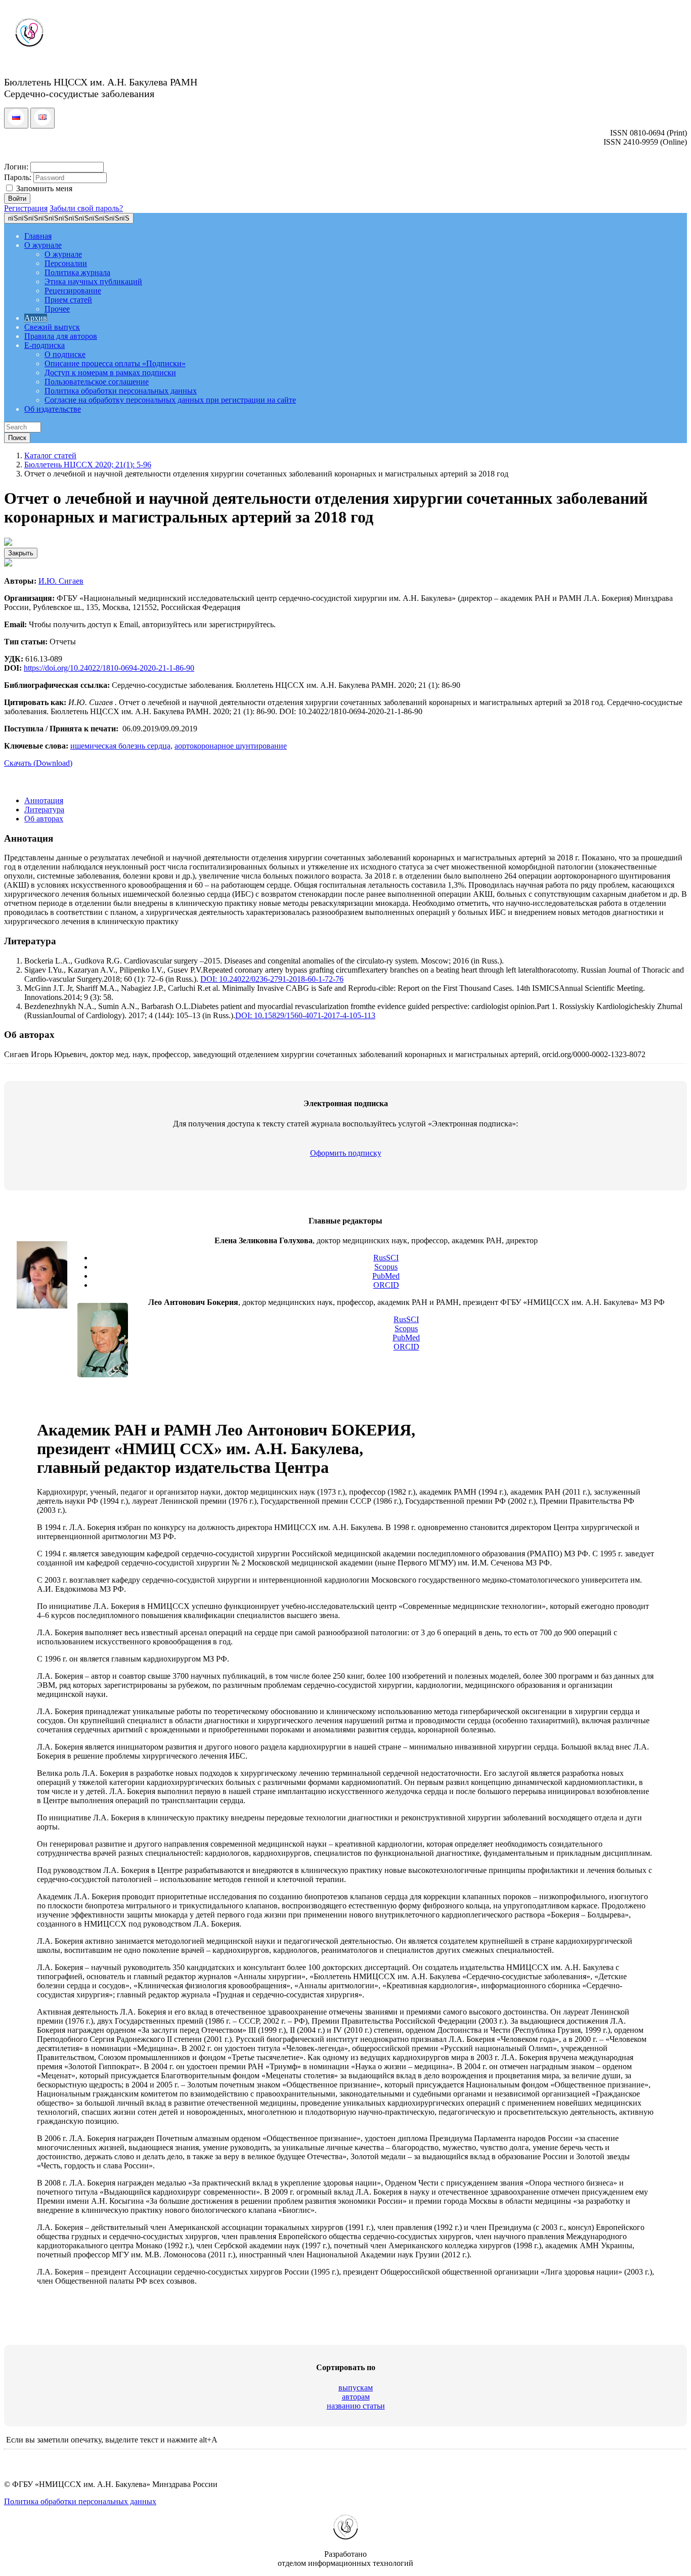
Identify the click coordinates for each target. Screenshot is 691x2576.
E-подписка (45, 345)
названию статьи (356, 2406)
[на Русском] (16, 123)
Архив (36, 318)
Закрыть (21, 553)
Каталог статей (50, 455)
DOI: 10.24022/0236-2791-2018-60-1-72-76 (272, 979)
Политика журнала (77, 272)
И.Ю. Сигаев (61, 581)
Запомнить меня (43, 188)
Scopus (386, 1267)
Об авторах (44, 819)
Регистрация (26, 208)
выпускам (356, 2388)
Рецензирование (73, 291)
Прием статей (68, 300)
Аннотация (44, 800)
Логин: (16, 167)
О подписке (65, 354)
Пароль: (18, 177)
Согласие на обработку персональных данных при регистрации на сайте (170, 400)
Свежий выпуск (52, 327)
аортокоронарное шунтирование (231, 746)
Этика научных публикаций (93, 281)
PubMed (386, 1276)
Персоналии (66, 263)
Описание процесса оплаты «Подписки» (115, 363)
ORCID (386, 1285)
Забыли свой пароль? (86, 208)
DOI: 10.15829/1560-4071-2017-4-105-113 (305, 1015)
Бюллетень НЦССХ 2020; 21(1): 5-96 (88, 465)
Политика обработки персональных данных (121, 391)
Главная (38, 236)
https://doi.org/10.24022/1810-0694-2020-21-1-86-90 (109, 668)
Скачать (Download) (38, 763)
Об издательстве (53, 409)
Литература (44, 810)
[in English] (42, 123)
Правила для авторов (61, 336)
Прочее (57, 309)
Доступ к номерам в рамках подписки (110, 373)
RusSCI (386, 1258)
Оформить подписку (346, 1153)
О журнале (43, 245)
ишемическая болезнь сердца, (121, 746)
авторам (356, 2397)
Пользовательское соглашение (97, 382)
